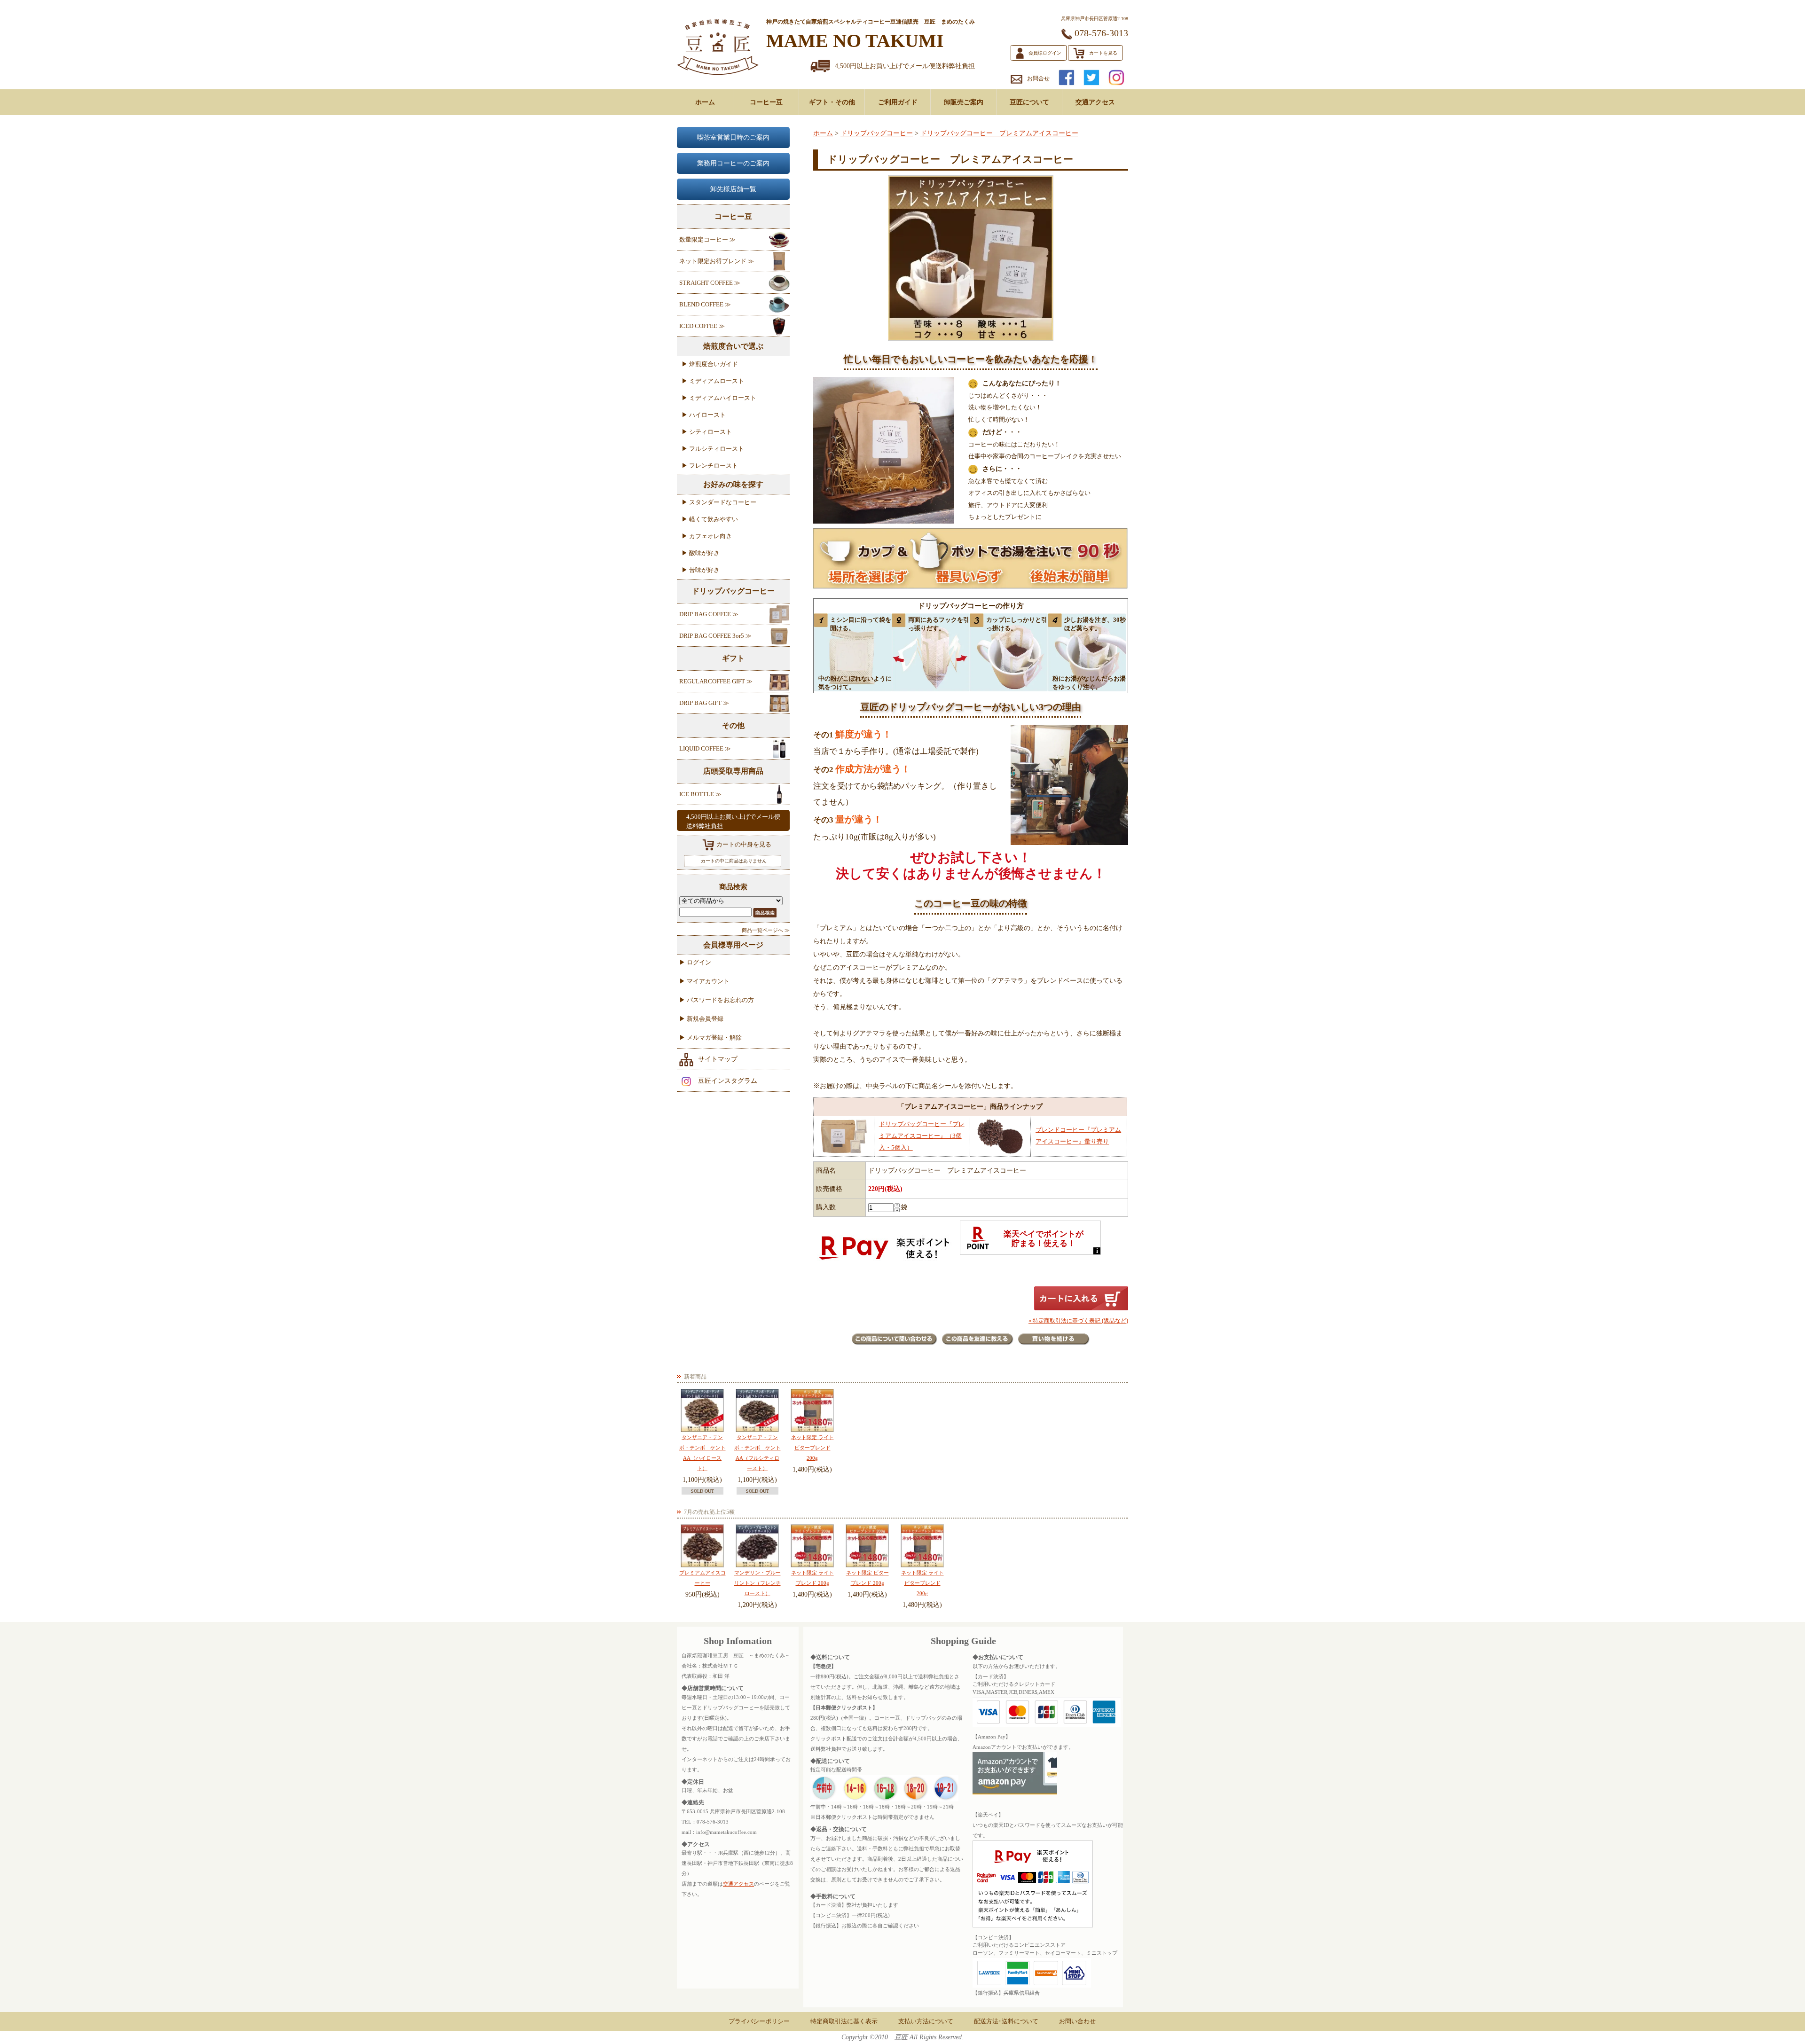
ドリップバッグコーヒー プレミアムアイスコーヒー (999, 133)
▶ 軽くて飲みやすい (710, 519)
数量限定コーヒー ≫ (707, 239)
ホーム (705, 102)
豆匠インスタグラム (728, 1081)
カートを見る (1103, 53)
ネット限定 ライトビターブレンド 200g (812, 1448)
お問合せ (1038, 78)
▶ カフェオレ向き (707, 536)
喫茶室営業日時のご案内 (733, 137)
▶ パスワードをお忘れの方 (717, 1000)
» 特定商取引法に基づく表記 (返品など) (1078, 1321)
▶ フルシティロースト (713, 449)
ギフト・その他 (832, 102)
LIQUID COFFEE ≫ (705, 748)
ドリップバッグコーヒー (877, 133)
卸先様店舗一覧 (733, 189)
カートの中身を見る (744, 844)
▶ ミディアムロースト (713, 381)
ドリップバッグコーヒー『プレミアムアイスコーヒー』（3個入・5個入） (922, 1136)
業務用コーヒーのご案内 (733, 163)
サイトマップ (718, 1059)
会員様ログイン (1045, 53)
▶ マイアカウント (704, 981)
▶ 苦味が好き (701, 570)
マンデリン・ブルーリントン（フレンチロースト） (757, 1583)
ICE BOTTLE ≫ (700, 794)
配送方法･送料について (1006, 2021)
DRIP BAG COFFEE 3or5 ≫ (715, 636)
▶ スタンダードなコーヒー (719, 502)
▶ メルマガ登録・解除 (710, 1038)
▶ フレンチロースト (710, 466)
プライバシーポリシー (759, 2021)
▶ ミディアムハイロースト (719, 398)
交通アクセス (1095, 102)
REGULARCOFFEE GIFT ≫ (716, 681)
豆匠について (1029, 102)
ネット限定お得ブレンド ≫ (717, 261)
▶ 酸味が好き (701, 553)
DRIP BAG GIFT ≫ (704, 703)
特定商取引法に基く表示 (844, 2021)
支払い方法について (926, 2021)
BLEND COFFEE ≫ (705, 304)
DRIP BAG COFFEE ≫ (709, 614)
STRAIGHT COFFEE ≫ (710, 283)
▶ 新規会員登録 (701, 1019)
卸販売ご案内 (964, 102)
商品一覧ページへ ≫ (766, 930)
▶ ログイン (695, 962)
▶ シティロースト (707, 432)
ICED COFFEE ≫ (702, 326)
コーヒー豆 (766, 102)
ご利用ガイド (898, 102)
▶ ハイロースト (704, 415)
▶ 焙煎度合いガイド (710, 364)
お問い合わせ (1077, 2021)
